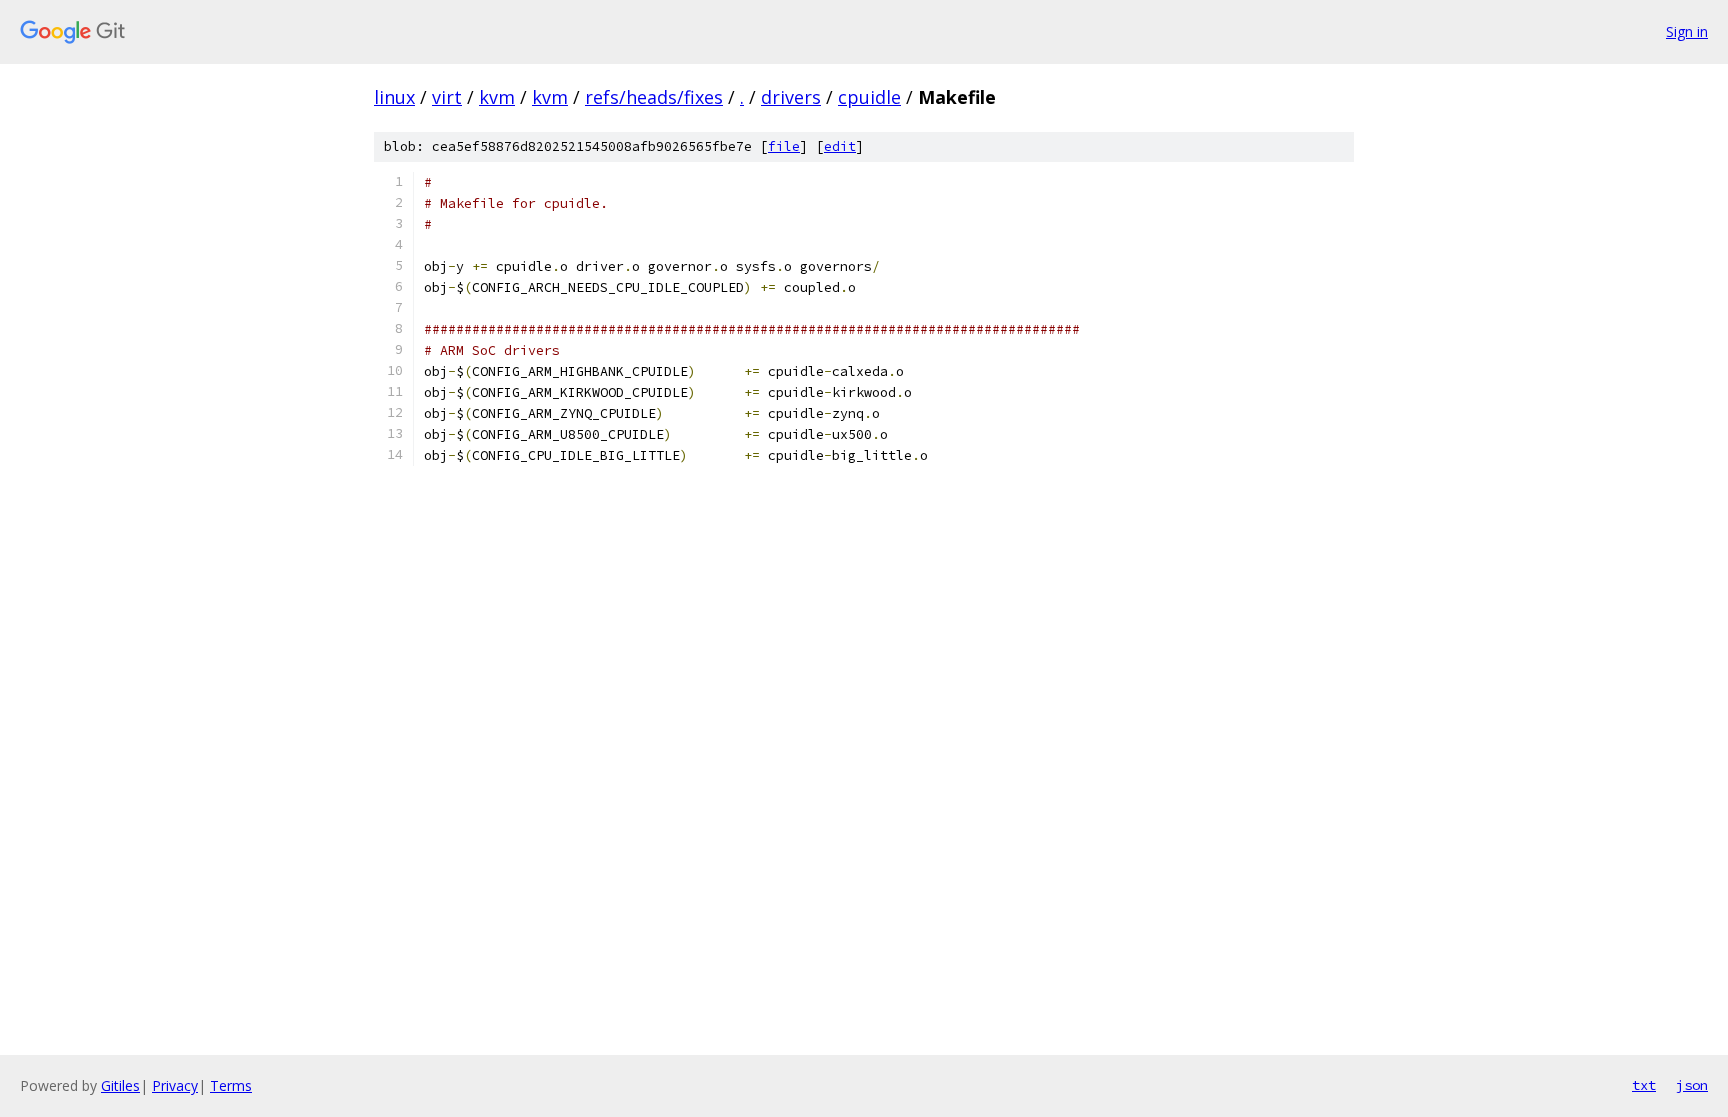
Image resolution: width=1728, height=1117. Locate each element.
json (1692, 1085)
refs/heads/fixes (654, 97)
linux (394, 97)
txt (1644, 1085)
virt (447, 97)
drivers (791, 97)
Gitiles (120, 1085)
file (784, 146)
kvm (497, 97)
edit (840, 146)
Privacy (175, 1085)
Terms (231, 1085)
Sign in (1687, 31)
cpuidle (869, 97)
